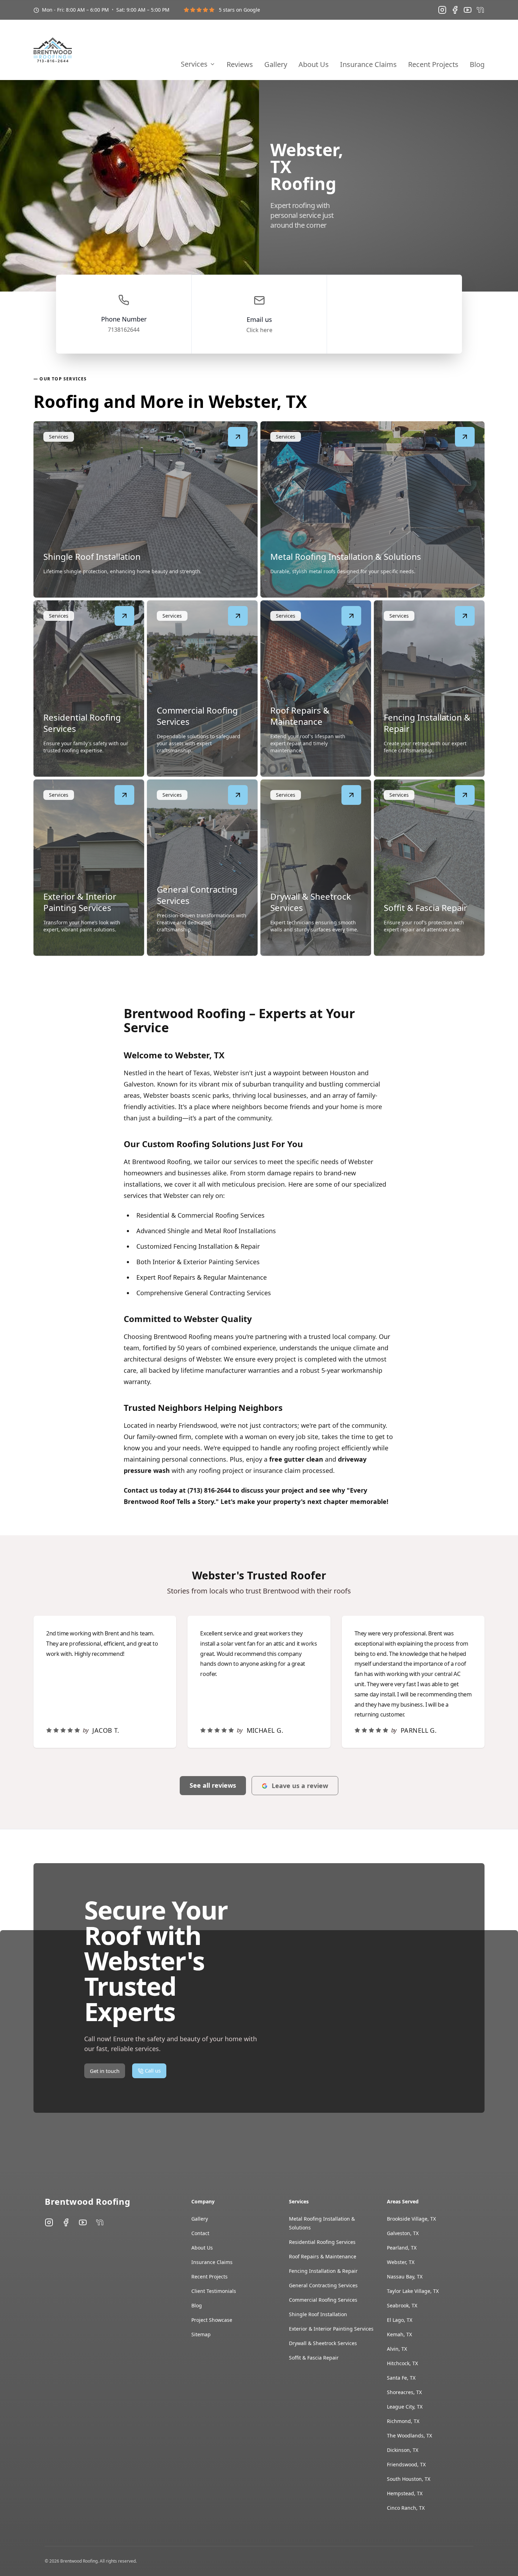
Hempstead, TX (405, 2493)
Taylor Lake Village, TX (413, 2291)
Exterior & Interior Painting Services (331, 2329)
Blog (477, 65)
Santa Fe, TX (401, 2378)
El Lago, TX (400, 2320)
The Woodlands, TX (409, 2436)
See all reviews (213, 1785)
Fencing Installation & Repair (323, 2271)
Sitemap (201, 2334)
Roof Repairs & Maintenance (323, 2256)
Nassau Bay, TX (405, 2277)
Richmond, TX (403, 2421)
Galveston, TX (403, 2233)
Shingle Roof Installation (318, 2314)
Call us (470, 39)
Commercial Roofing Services (323, 2300)
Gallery (276, 65)
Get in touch (417, 39)
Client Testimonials (214, 2291)
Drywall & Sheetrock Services (323, 2343)
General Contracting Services (323, 2285)
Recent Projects (433, 65)
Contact (200, 2233)
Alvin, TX (397, 2349)
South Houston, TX (409, 2479)
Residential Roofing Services (322, 2242)
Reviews (240, 65)
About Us (314, 65)
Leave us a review (300, 1786)
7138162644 (124, 330)
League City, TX (405, 2407)
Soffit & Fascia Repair (314, 2358)
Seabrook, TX (402, 2305)
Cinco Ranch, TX (406, 2508)
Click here (259, 330)
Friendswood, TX (406, 2464)
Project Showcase (212, 2320)
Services (194, 64)
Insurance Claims (368, 65)
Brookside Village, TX (411, 2219)
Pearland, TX (402, 2248)
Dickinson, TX (403, 2450)
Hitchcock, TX (402, 2363)
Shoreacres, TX (404, 2392)
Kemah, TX (399, 2334)
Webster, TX (401, 2262)
